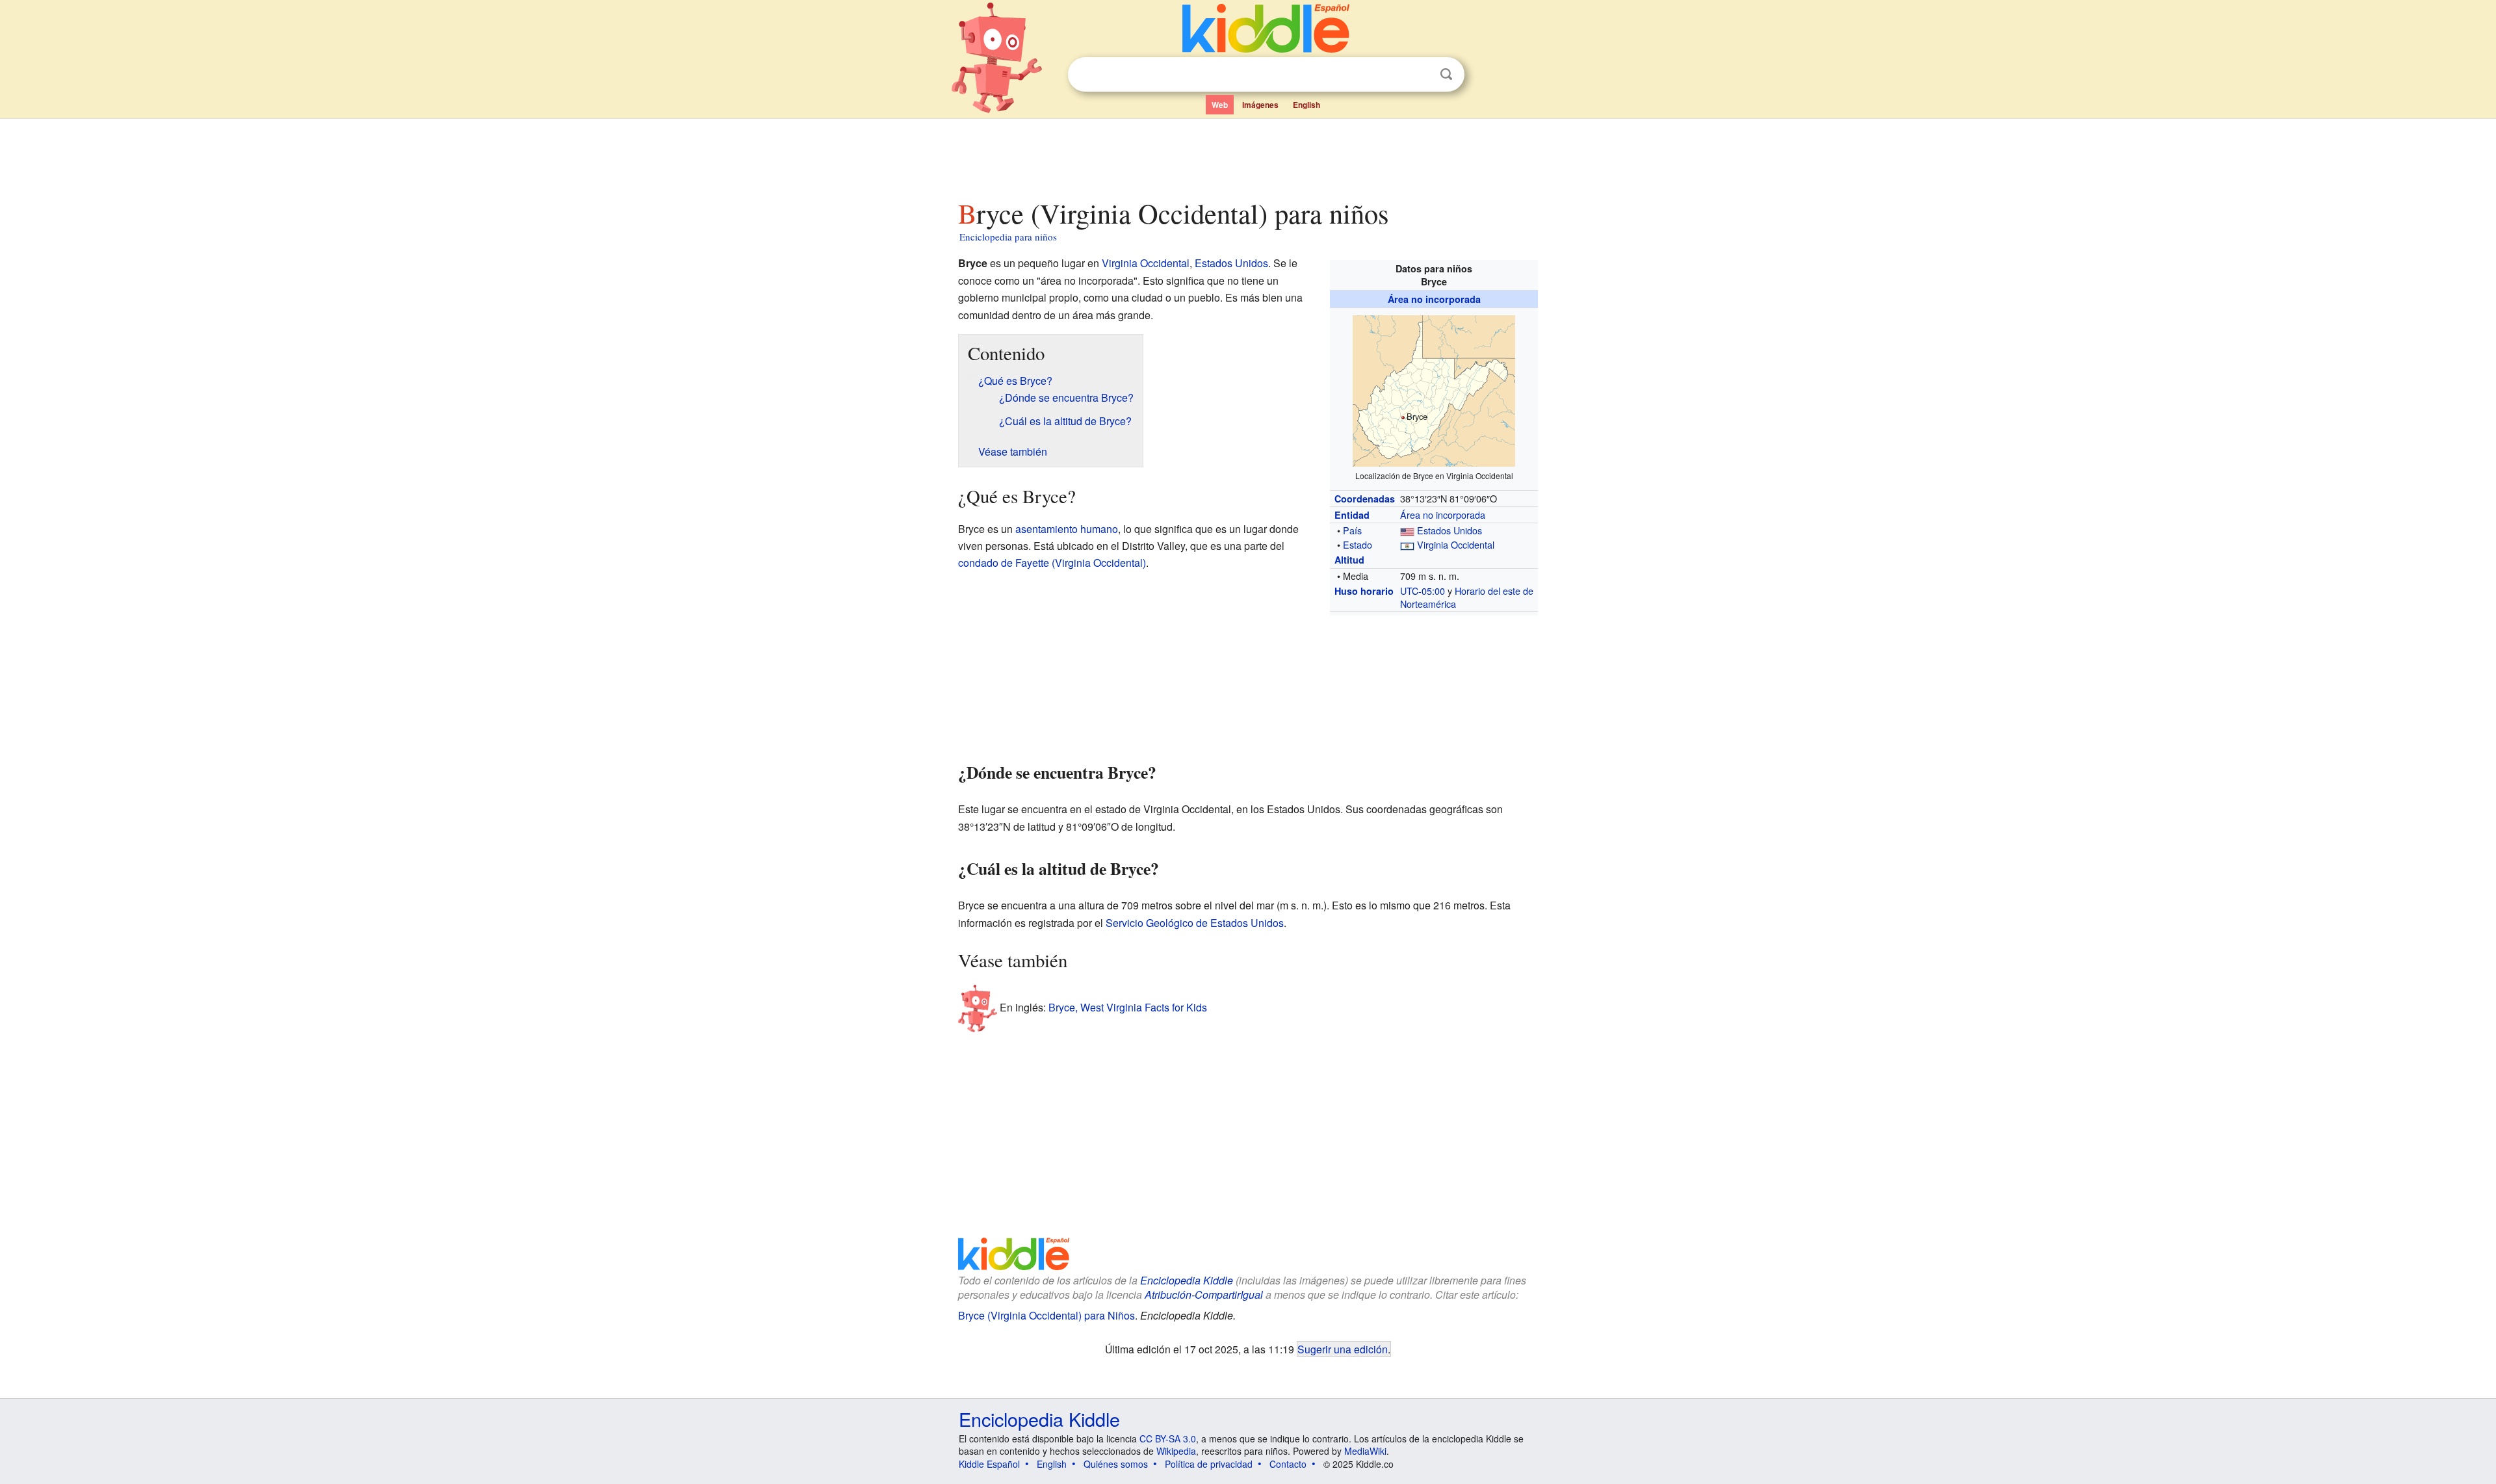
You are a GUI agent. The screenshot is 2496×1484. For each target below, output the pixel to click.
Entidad (1352, 515)
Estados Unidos (1449, 530)
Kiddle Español (989, 1464)
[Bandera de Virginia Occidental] (1407, 544)
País (1352, 530)
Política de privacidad (1209, 1464)
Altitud (1349, 560)
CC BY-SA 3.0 (1168, 1438)
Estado (1358, 544)
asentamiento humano (1067, 529)
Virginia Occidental (1456, 544)
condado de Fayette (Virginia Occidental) (1052, 563)
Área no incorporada (1434, 299)
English (1306, 105)
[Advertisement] (1247, 155)
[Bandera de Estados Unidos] (1407, 530)
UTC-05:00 (1423, 591)
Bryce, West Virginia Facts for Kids (1128, 1007)
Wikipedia (1176, 1451)
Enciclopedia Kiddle (1187, 1280)
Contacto (1288, 1464)
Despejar (1420, 75)
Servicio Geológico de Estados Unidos (1195, 923)
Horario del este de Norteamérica (1467, 597)
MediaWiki (1365, 1451)
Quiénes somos (1116, 1464)
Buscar (1446, 74)
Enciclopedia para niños (1008, 237)
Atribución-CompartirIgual (1204, 1295)
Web (1220, 105)
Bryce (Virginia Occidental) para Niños (1046, 1315)
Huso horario (1364, 591)
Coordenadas (1365, 499)
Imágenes (1260, 105)
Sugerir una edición (1343, 1349)
